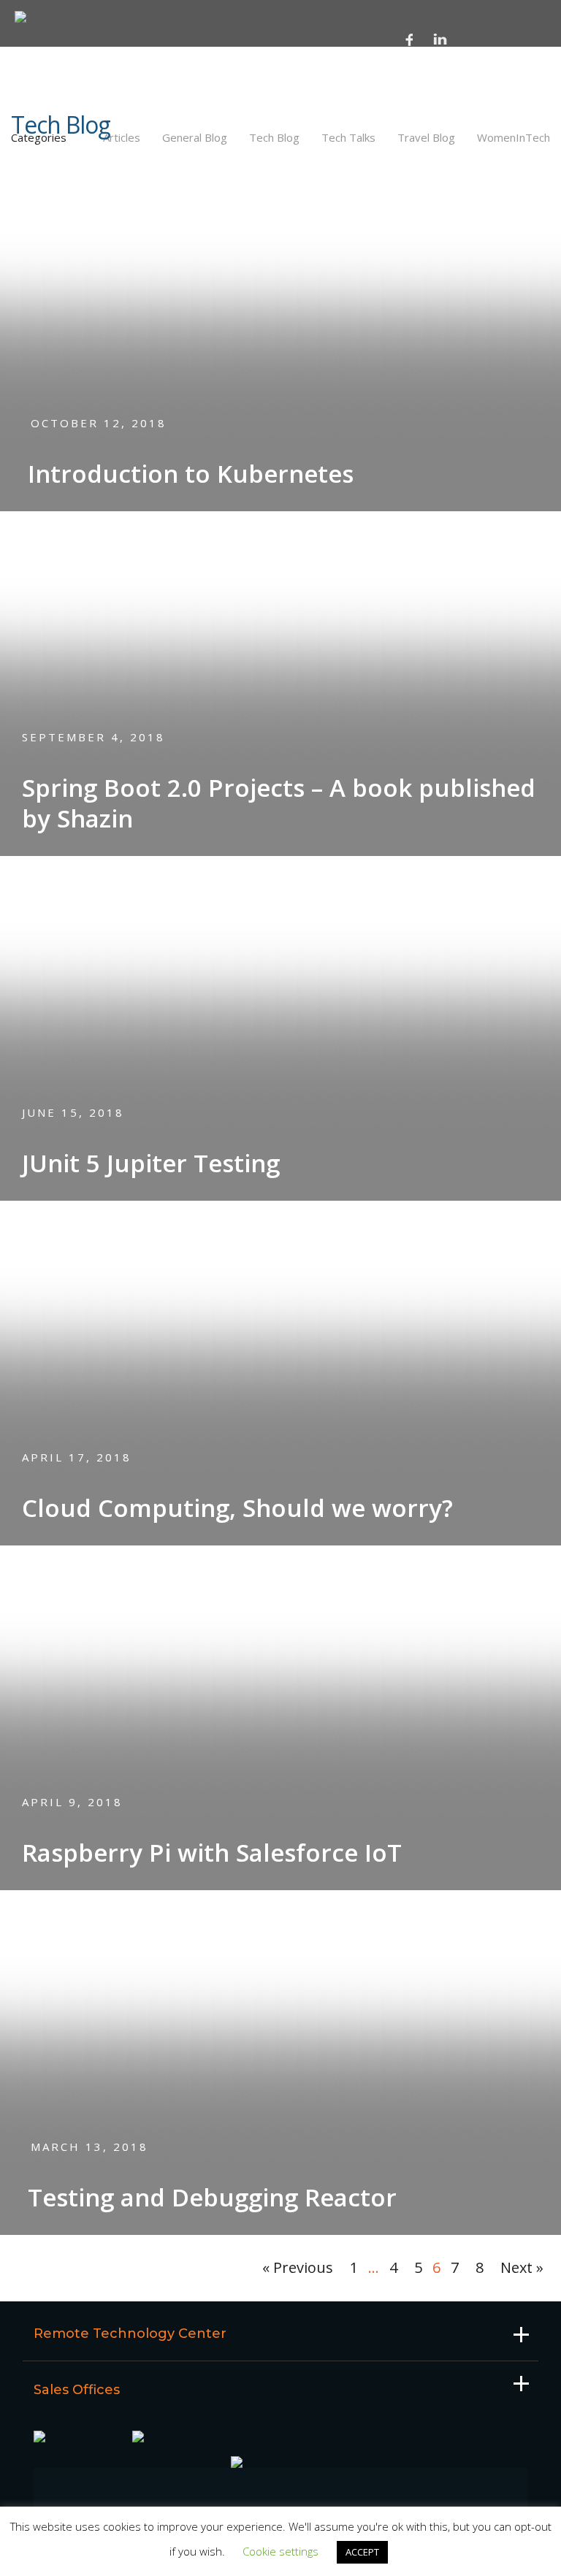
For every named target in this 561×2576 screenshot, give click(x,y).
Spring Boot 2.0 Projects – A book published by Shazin (279, 803)
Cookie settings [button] (280, 2551)
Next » (522, 2267)
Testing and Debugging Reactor (212, 2197)
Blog (37, 210)
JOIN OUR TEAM (62, 141)
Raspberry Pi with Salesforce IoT (212, 1853)
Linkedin (440, 39)
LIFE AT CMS (54, 99)
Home (38, 59)
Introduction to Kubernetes (191, 474)
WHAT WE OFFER (65, 167)
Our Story (52, 79)
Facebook (410, 39)
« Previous (298, 2267)
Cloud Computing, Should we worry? (237, 1508)
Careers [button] (46, 118)
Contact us (56, 191)
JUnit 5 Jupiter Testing (151, 1163)
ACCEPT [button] (362, 2552)
